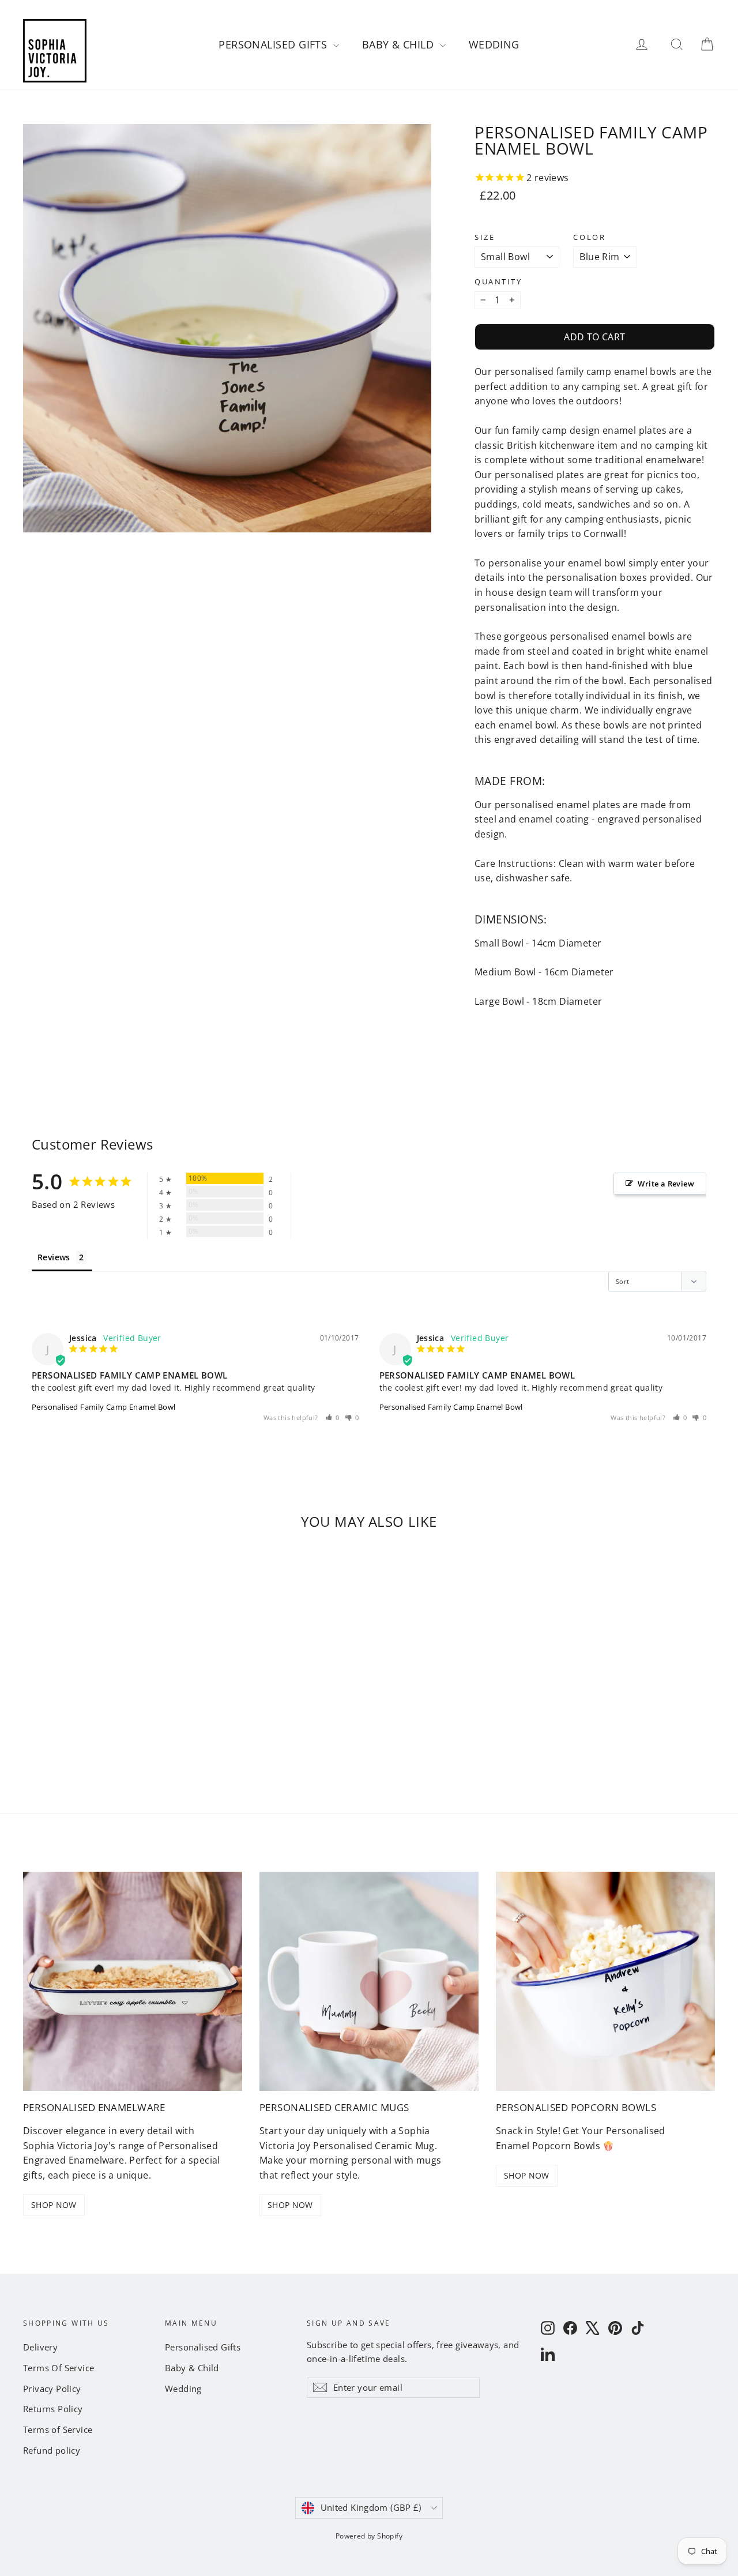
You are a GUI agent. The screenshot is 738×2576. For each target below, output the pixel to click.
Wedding (494, 44)
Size (485, 237)
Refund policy (52, 2450)
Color (589, 237)
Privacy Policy (52, 2389)
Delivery (40, 2347)
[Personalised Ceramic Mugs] (369, 1981)
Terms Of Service (59, 2368)
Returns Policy (53, 2409)
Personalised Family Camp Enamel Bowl (103, 1407)
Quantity (498, 282)
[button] (333, 1417)
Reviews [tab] (54, 1257)
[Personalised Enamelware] (133, 1981)
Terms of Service (58, 2429)
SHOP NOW (54, 2205)
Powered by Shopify (369, 2536)
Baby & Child (400, 44)
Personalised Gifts (274, 44)
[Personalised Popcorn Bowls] (605, 1981)
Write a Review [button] (666, 1184)
